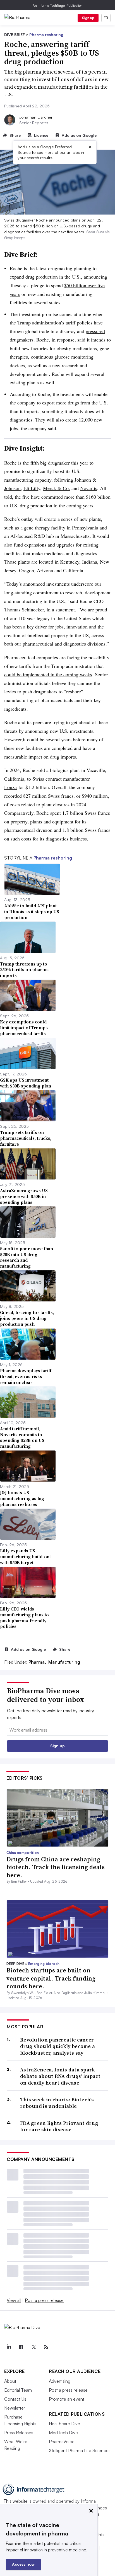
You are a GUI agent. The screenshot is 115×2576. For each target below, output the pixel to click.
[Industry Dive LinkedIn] (9, 2347)
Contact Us (15, 2399)
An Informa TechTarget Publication (58, 5)
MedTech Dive (63, 2433)
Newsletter (15, 2408)
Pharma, (38, 1662)
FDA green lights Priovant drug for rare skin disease (59, 2126)
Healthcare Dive (64, 2424)
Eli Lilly (32, 488)
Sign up (88, 18)
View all (14, 2300)
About (10, 2381)
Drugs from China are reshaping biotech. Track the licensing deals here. (56, 1867)
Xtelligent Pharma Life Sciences (80, 2450)
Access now (23, 2564)
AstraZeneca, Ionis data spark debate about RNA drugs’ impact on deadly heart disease (60, 2076)
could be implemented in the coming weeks (48, 674)
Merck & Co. (57, 488)
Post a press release (44, 2300)
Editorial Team (18, 2390)
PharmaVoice (62, 2441)
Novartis (89, 488)
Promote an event (67, 2399)
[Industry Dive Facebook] (21, 2347)
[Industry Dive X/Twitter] (33, 2347)
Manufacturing (64, 1662)
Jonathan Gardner (36, 117)
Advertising (60, 2381)
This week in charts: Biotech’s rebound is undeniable (57, 2103)
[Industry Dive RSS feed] (46, 2347)
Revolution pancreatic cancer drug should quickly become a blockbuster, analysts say (57, 2046)
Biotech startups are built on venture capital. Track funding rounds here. (51, 1978)
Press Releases (19, 2433)
